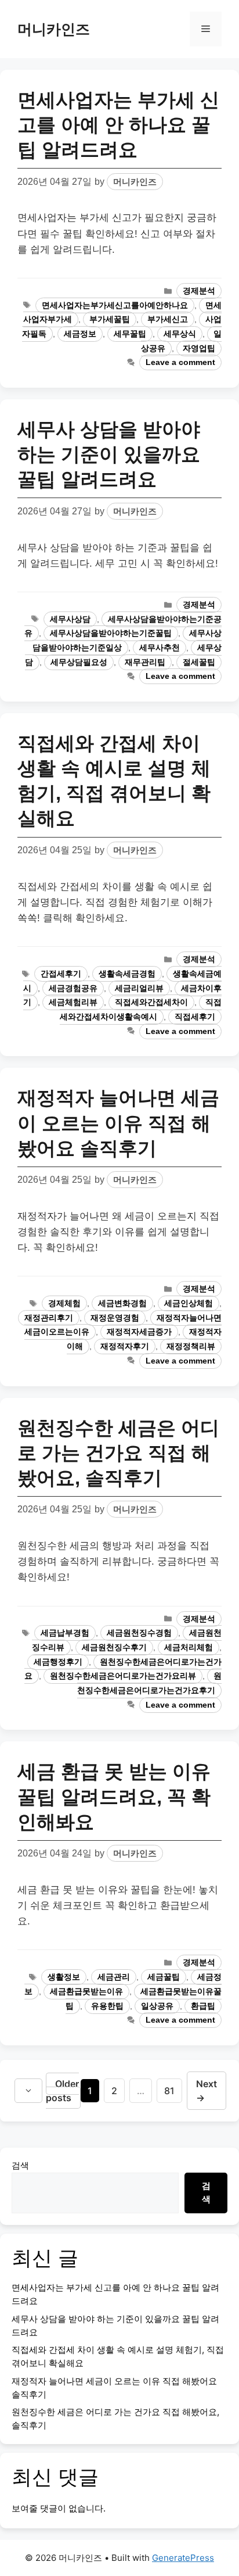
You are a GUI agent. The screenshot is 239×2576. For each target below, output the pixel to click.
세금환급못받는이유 (86, 1992)
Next (207, 2091)
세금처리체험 (189, 1647)
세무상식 (180, 334)
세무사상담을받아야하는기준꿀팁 (111, 633)
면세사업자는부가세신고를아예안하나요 (115, 305)
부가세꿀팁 (110, 319)
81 (173, 2090)
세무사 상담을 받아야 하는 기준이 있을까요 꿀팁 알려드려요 (109, 454)
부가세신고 (168, 319)
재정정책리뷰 (191, 1346)
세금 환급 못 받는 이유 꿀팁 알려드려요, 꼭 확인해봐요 (114, 1796)
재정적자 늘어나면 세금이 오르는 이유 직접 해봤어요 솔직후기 (118, 1123)
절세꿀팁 (199, 662)
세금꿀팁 (164, 1977)
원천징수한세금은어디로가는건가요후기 (149, 1683)
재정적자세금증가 (139, 1332)
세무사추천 (160, 648)
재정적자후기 (125, 1346)
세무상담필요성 (79, 662)
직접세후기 (195, 1017)
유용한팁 (107, 2006)
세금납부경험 (65, 1633)
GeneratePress (183, 2558)
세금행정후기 (58, 1662)
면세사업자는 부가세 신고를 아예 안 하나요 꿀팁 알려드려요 (118, 125)
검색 (20, 2165)
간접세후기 (61, 974)
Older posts (62, 2091)
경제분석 (199, 291)
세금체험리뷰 (73, 1002)
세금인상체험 (189, 1303)
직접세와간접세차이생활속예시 (141, 1010)
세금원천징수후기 (114, 1647)
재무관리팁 (145, 662)
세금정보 (80, 334)
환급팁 (203, 2006)
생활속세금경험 (127, 974)
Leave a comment (180, 362)
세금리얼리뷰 (139, 988)
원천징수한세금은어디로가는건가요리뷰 (123, 1676)
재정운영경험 (115, 1318)
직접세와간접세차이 (151, 1002)
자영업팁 (199, 348)
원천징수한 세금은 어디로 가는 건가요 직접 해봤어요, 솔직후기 (118, 1453)
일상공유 (157, 2006)
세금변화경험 (122, 1303)
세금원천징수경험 (139, 1633)
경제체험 (64, 1303)
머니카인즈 (54, 29)
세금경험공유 (73, 988)
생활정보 (64, 1977)
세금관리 (114, 1977)
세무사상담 (70, 619)
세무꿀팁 (130, 334)
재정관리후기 (49, 1318)
